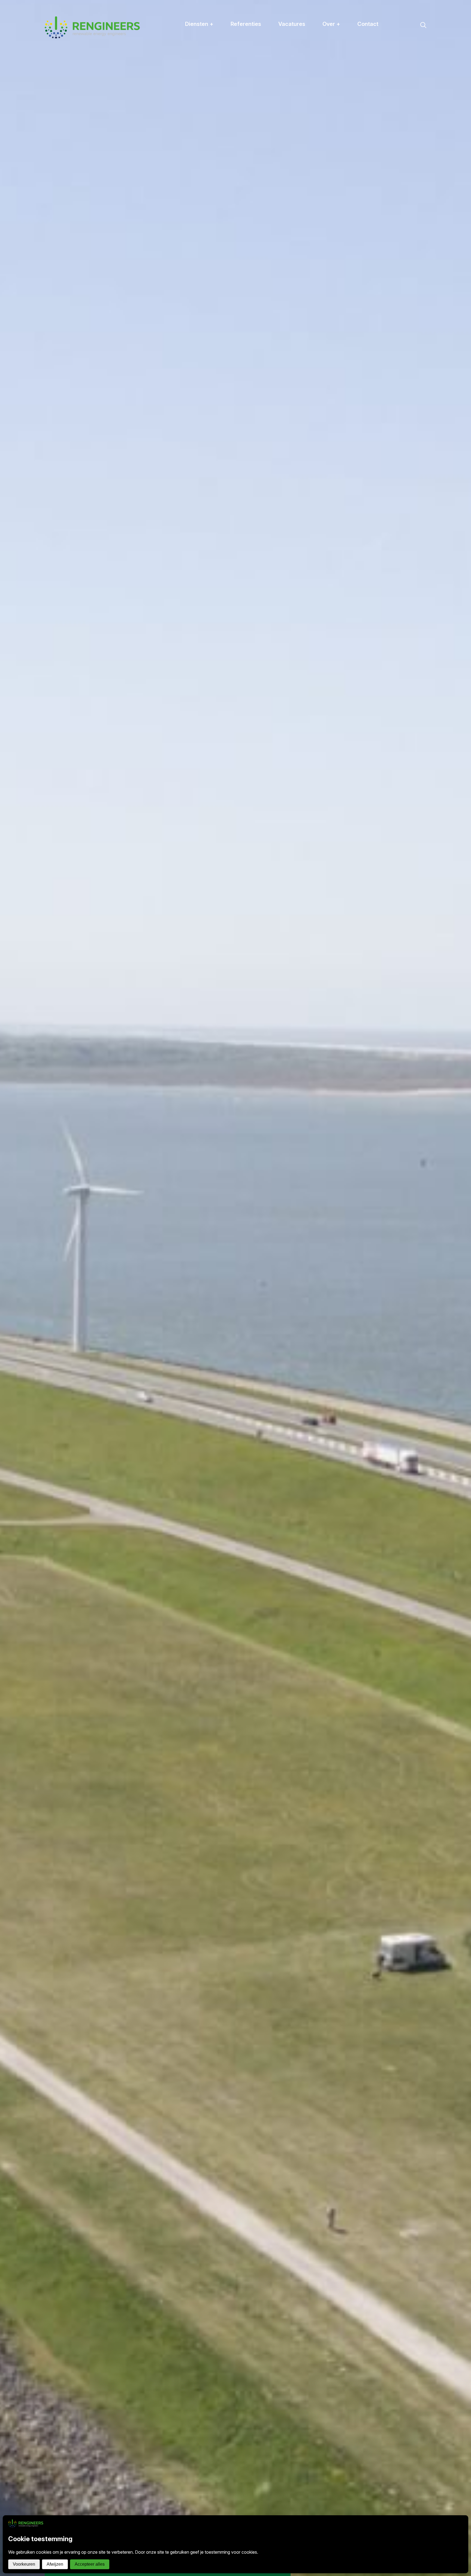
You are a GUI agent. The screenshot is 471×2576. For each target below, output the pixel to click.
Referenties (246, 24)
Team (336, 45)
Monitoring (204, 73)
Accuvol (201, 88)
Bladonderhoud (209, 59)
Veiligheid (340, 52)
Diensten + (199, 24)
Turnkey (201, 80)
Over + (331, 24)
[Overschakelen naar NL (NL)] (462, 8)
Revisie (200, 52)
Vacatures (292, 24)
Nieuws (338, 38)
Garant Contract (210, 38)
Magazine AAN (347, 59)
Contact (368, 24)
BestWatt (203, 66)
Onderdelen (205, 45)
